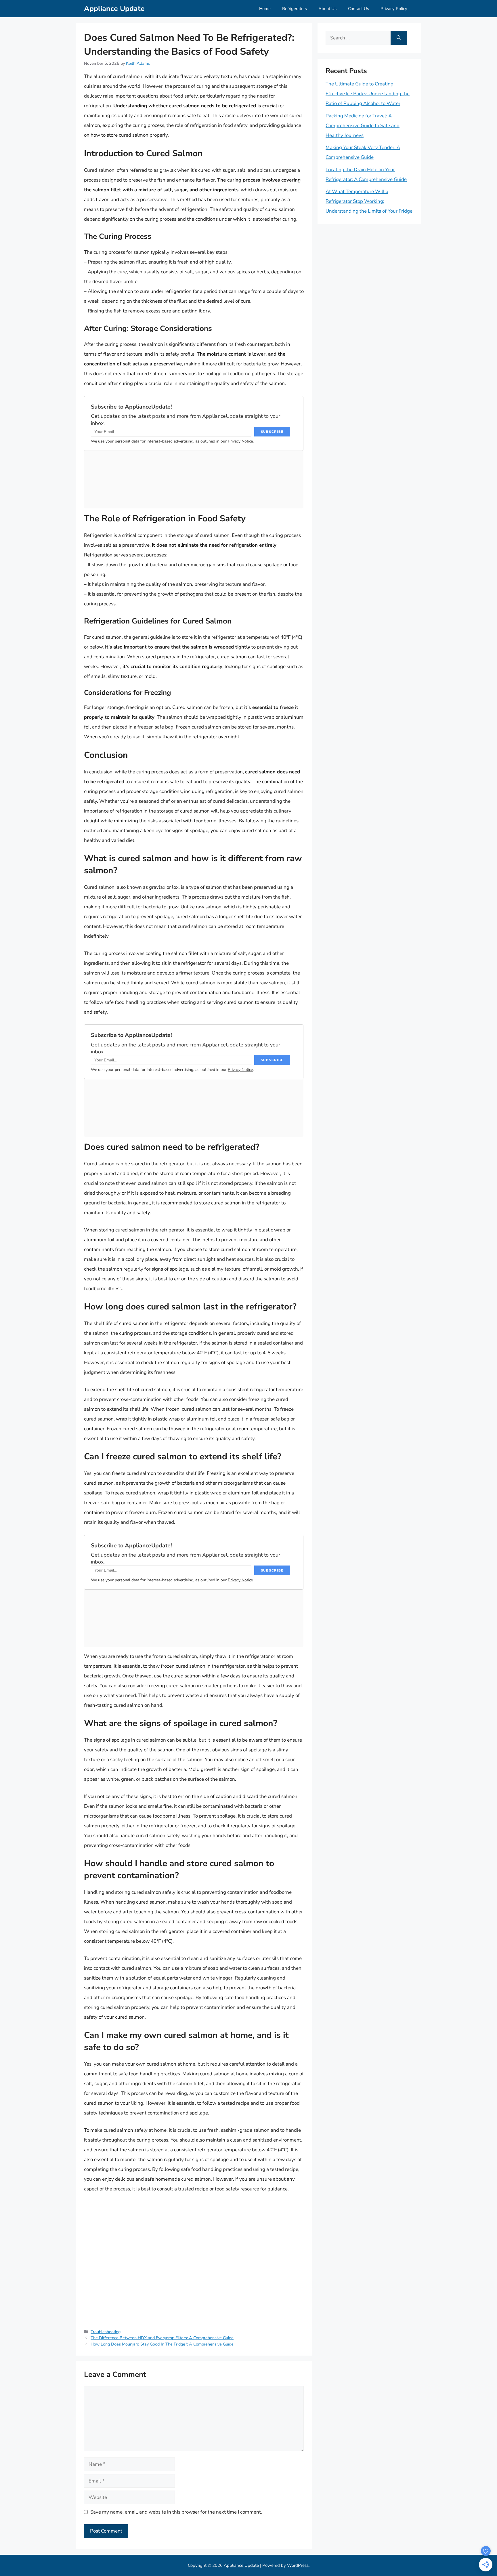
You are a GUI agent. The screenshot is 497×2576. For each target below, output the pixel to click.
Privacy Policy (394, 9)
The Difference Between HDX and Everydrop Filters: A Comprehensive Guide (162, 2338)
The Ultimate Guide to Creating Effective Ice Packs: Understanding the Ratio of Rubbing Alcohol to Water (368, 94)
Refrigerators (295, 9)
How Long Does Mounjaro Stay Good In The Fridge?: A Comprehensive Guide (162, 2344)
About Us (327, 9)
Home (265, 9)
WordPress (298, 2565)
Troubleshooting (106, 2332)
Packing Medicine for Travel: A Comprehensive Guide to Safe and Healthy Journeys (363, 126)
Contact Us (359, 9)
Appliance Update (114, 9)
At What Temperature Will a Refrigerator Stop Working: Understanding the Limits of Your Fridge (369, 201)
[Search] (399, 38)
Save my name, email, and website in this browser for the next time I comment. (176, 2512)
